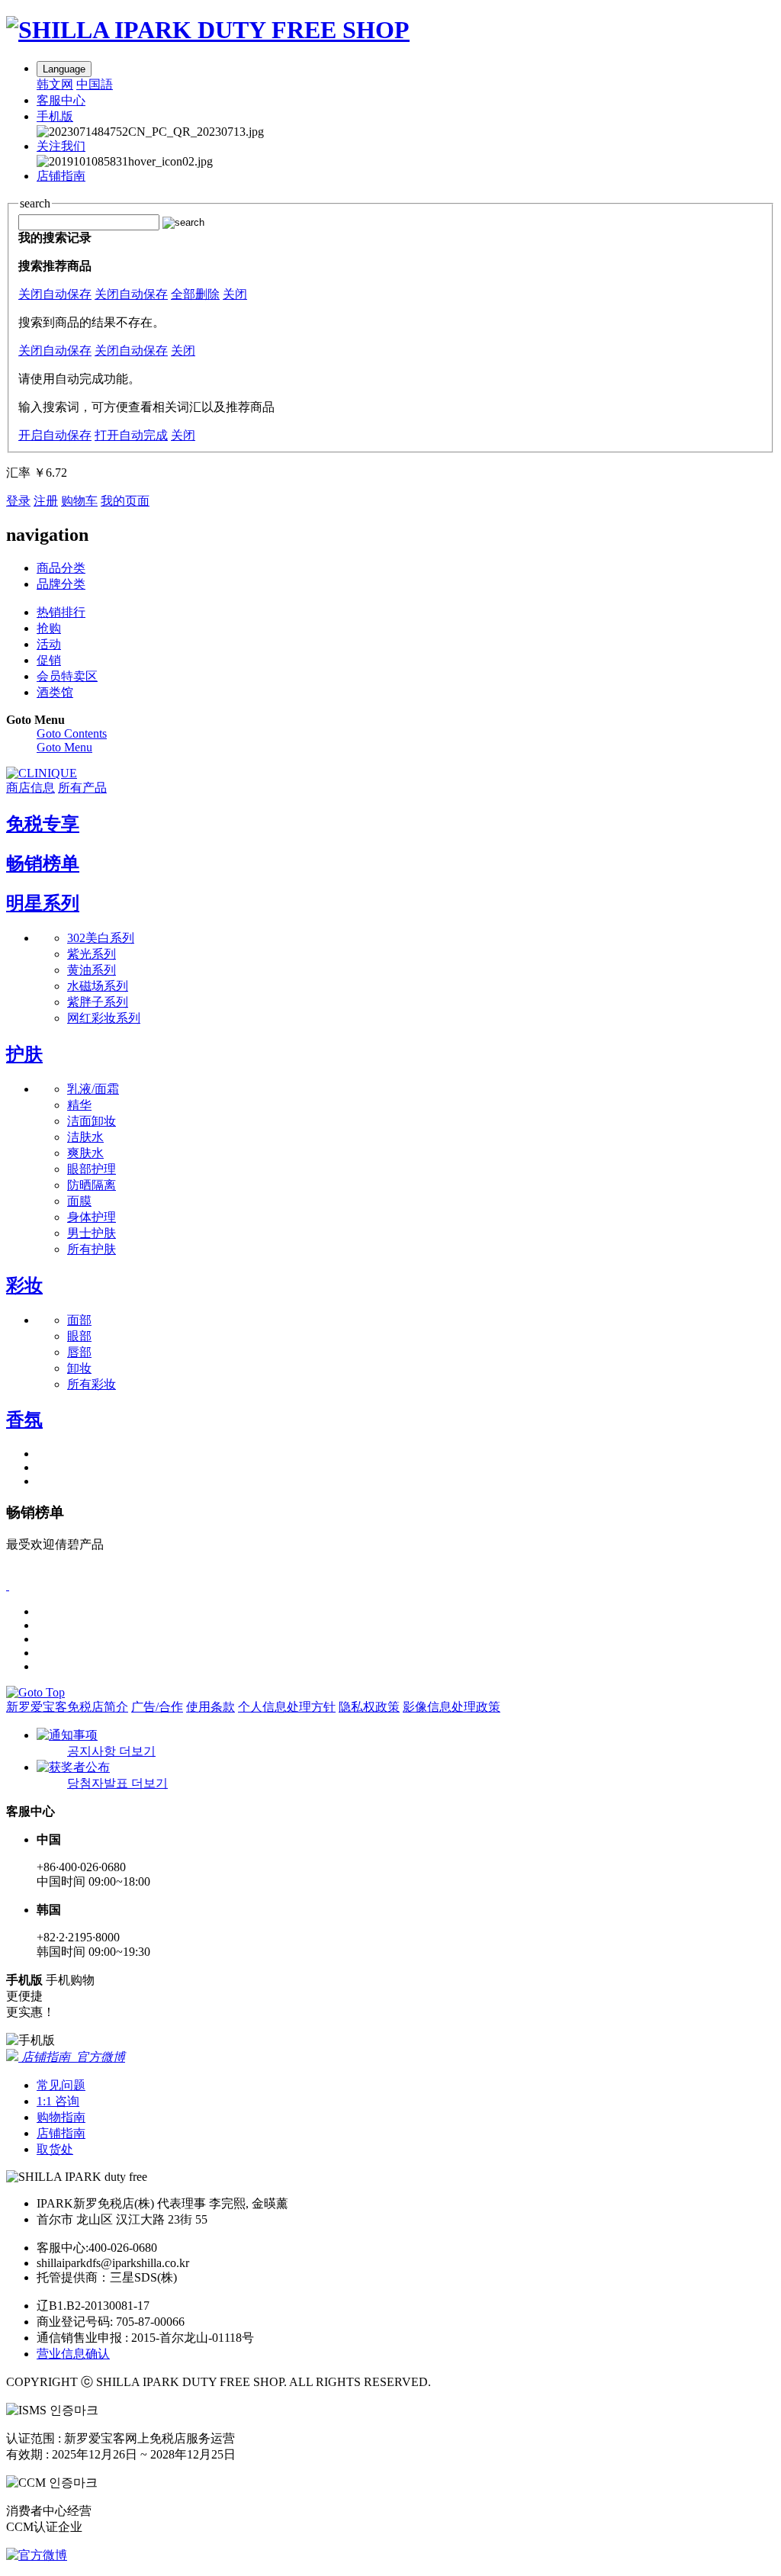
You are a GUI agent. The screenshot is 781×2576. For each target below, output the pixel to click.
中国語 (95, 84)
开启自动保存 (55, 435)
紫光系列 (92, 954)
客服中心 (61, 100)
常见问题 (61, 2085)
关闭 (235, 294)
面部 (79, 1320)
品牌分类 (61, 584)
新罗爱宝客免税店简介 (67, 1707)
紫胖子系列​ (98, 1002)
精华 (79, 1105)
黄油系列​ (92, 970)
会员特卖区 (67, 676)
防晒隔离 (92, 1185)
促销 (49, 660)
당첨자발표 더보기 (117, 1783)
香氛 (24, 1420)
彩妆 (24, 1285)
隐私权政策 (369, 1707)
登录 (18, 501)
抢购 (49, 628)
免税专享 (43, 824)
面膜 (79, 1201)
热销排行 (61, 612)
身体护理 (92, 1217)
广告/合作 (157, 1707)
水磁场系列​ (98, 986)
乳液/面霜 (93, 1089)
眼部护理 (92, 1169)
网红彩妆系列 (104, 1018)
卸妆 (79, 1368)
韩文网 (55, 84)
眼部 (79, 1336)
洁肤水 (85, 1137)
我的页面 (125, 501)
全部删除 (195, 294)
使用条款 (211, 1707)
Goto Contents (72, 733)
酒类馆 (55, 692)
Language (64, 69)
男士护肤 (92, 1233)
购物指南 (61, 2117)
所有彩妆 (92, 1384)
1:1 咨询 (58, 2101)
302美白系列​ (101, 938)
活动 (49, 644)
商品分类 (61, 568)
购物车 (79, 501)
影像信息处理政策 (452, 1707)
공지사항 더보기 (111, 1751)
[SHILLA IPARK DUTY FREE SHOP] (208, 30)
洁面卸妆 (92, 1121)
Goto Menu (64, 747)
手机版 (55, 116)
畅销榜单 (43, 863)
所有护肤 (92, 1249)
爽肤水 (85, 1153)
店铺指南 (61, 176)
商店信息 (31, 788)
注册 (46, 501)
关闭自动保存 (55, 294)
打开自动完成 (131, 435)
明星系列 (43, 903)
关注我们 (61, 146)
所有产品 (82, 788)
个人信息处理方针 (287, 1707)
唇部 (79, 1352)
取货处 (55, 2149)
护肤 (24, 1054)
